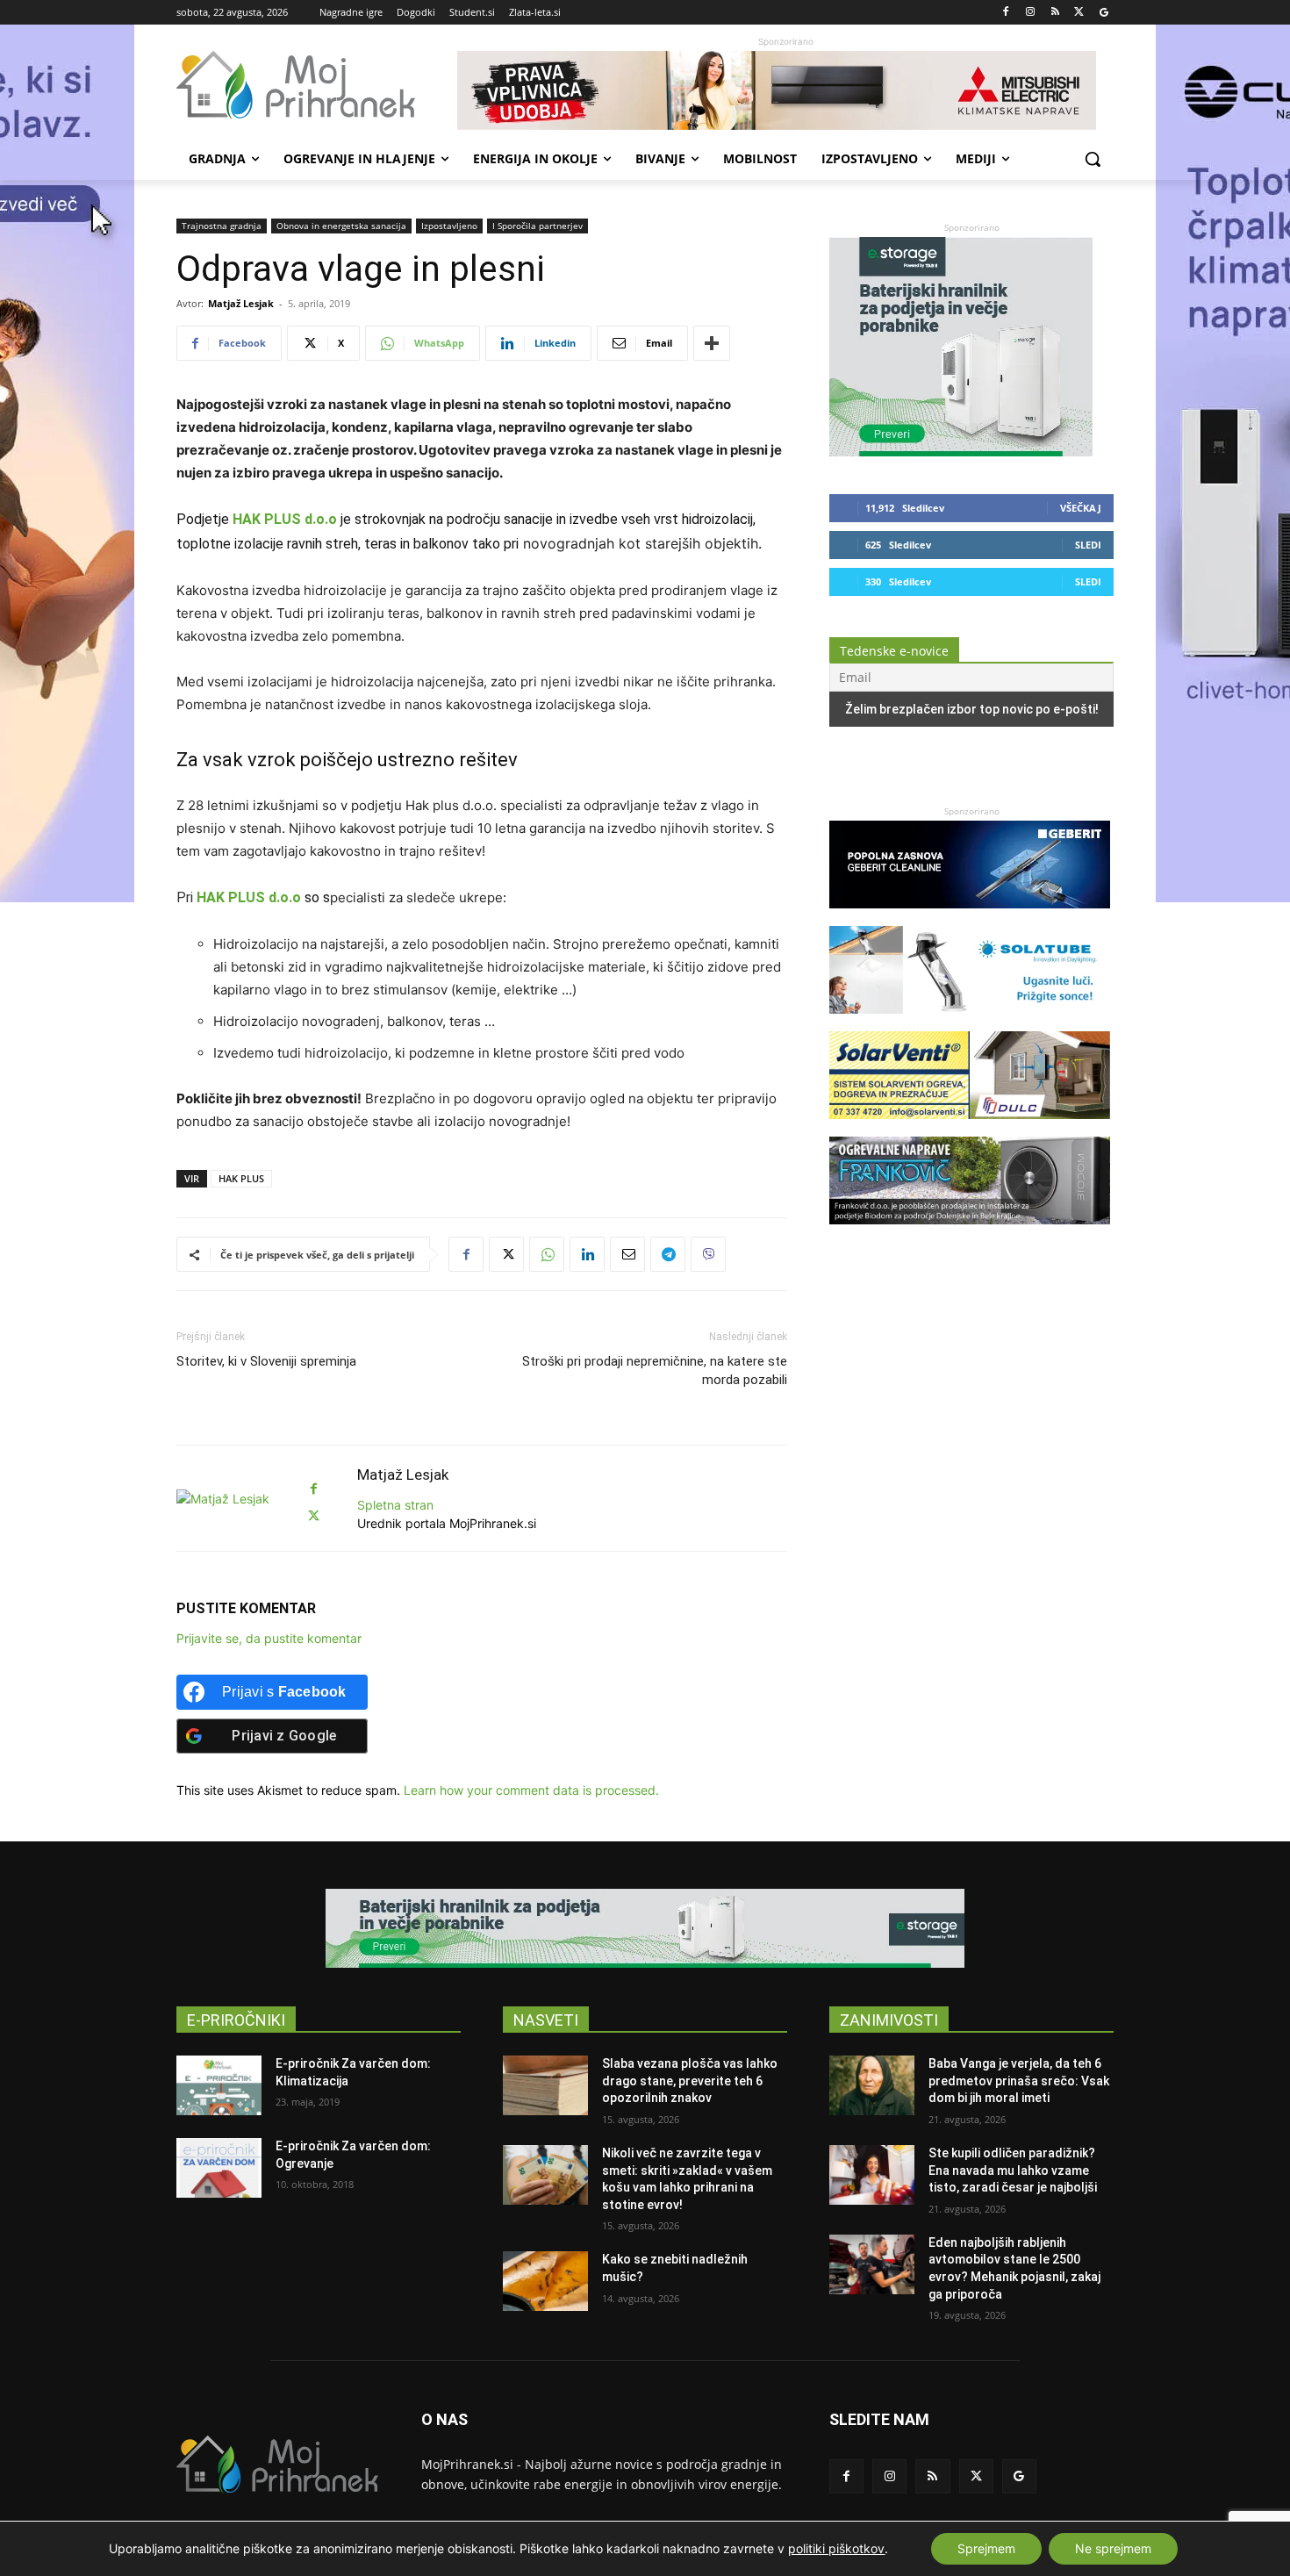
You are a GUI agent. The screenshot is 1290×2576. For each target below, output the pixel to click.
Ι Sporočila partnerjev (537, 226)
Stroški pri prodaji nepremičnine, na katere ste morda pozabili (655, 1371)
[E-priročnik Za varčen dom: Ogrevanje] (219, 2168)
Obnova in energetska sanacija (341, 226)
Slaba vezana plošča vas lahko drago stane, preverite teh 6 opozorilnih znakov (690, 2081)
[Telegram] (668, 1254)
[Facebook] (1006, 13)
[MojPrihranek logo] (317, 85)
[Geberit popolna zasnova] (970, 917)
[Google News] (1104, 13)
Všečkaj (1081, 508)
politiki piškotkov (836, 2548)
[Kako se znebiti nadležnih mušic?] (545, 2281)
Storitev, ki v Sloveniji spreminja (266, 1361)
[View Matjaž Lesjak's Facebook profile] (313, 1489)
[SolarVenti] (970, 1127)
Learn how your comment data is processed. (531, 1790)
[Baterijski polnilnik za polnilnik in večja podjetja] (645, 1928)
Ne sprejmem (1113, 2548)
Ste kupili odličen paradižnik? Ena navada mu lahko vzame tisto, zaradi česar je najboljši (1013, 2170)
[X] (1079, 13)
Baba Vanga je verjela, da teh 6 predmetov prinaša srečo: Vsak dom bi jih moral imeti (1019, 2081)
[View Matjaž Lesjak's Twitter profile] (313, 1516)
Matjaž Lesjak (241, 303)
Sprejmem (986, 2548)
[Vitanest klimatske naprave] (785, 90)
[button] (1093, 159)
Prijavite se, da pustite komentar (269, 1638)
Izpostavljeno (449, 226)
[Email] (627, 1254)
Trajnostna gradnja (222, 226)
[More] (712, 343)
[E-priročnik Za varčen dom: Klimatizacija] (219, 2085)
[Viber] (708, 1254)
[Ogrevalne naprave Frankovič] (970, 1233)
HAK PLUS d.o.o (285, 519)
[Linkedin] (587, 1254)
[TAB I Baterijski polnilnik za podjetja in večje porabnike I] (961, 452)
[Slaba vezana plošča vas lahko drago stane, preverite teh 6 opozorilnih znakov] (545, 2085)
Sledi (1088, 545)
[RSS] (1055, 13)
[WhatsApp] (547, 1254)
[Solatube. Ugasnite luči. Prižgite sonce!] (970, 1022)
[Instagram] (1031, 13)
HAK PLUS (241, 1178)
